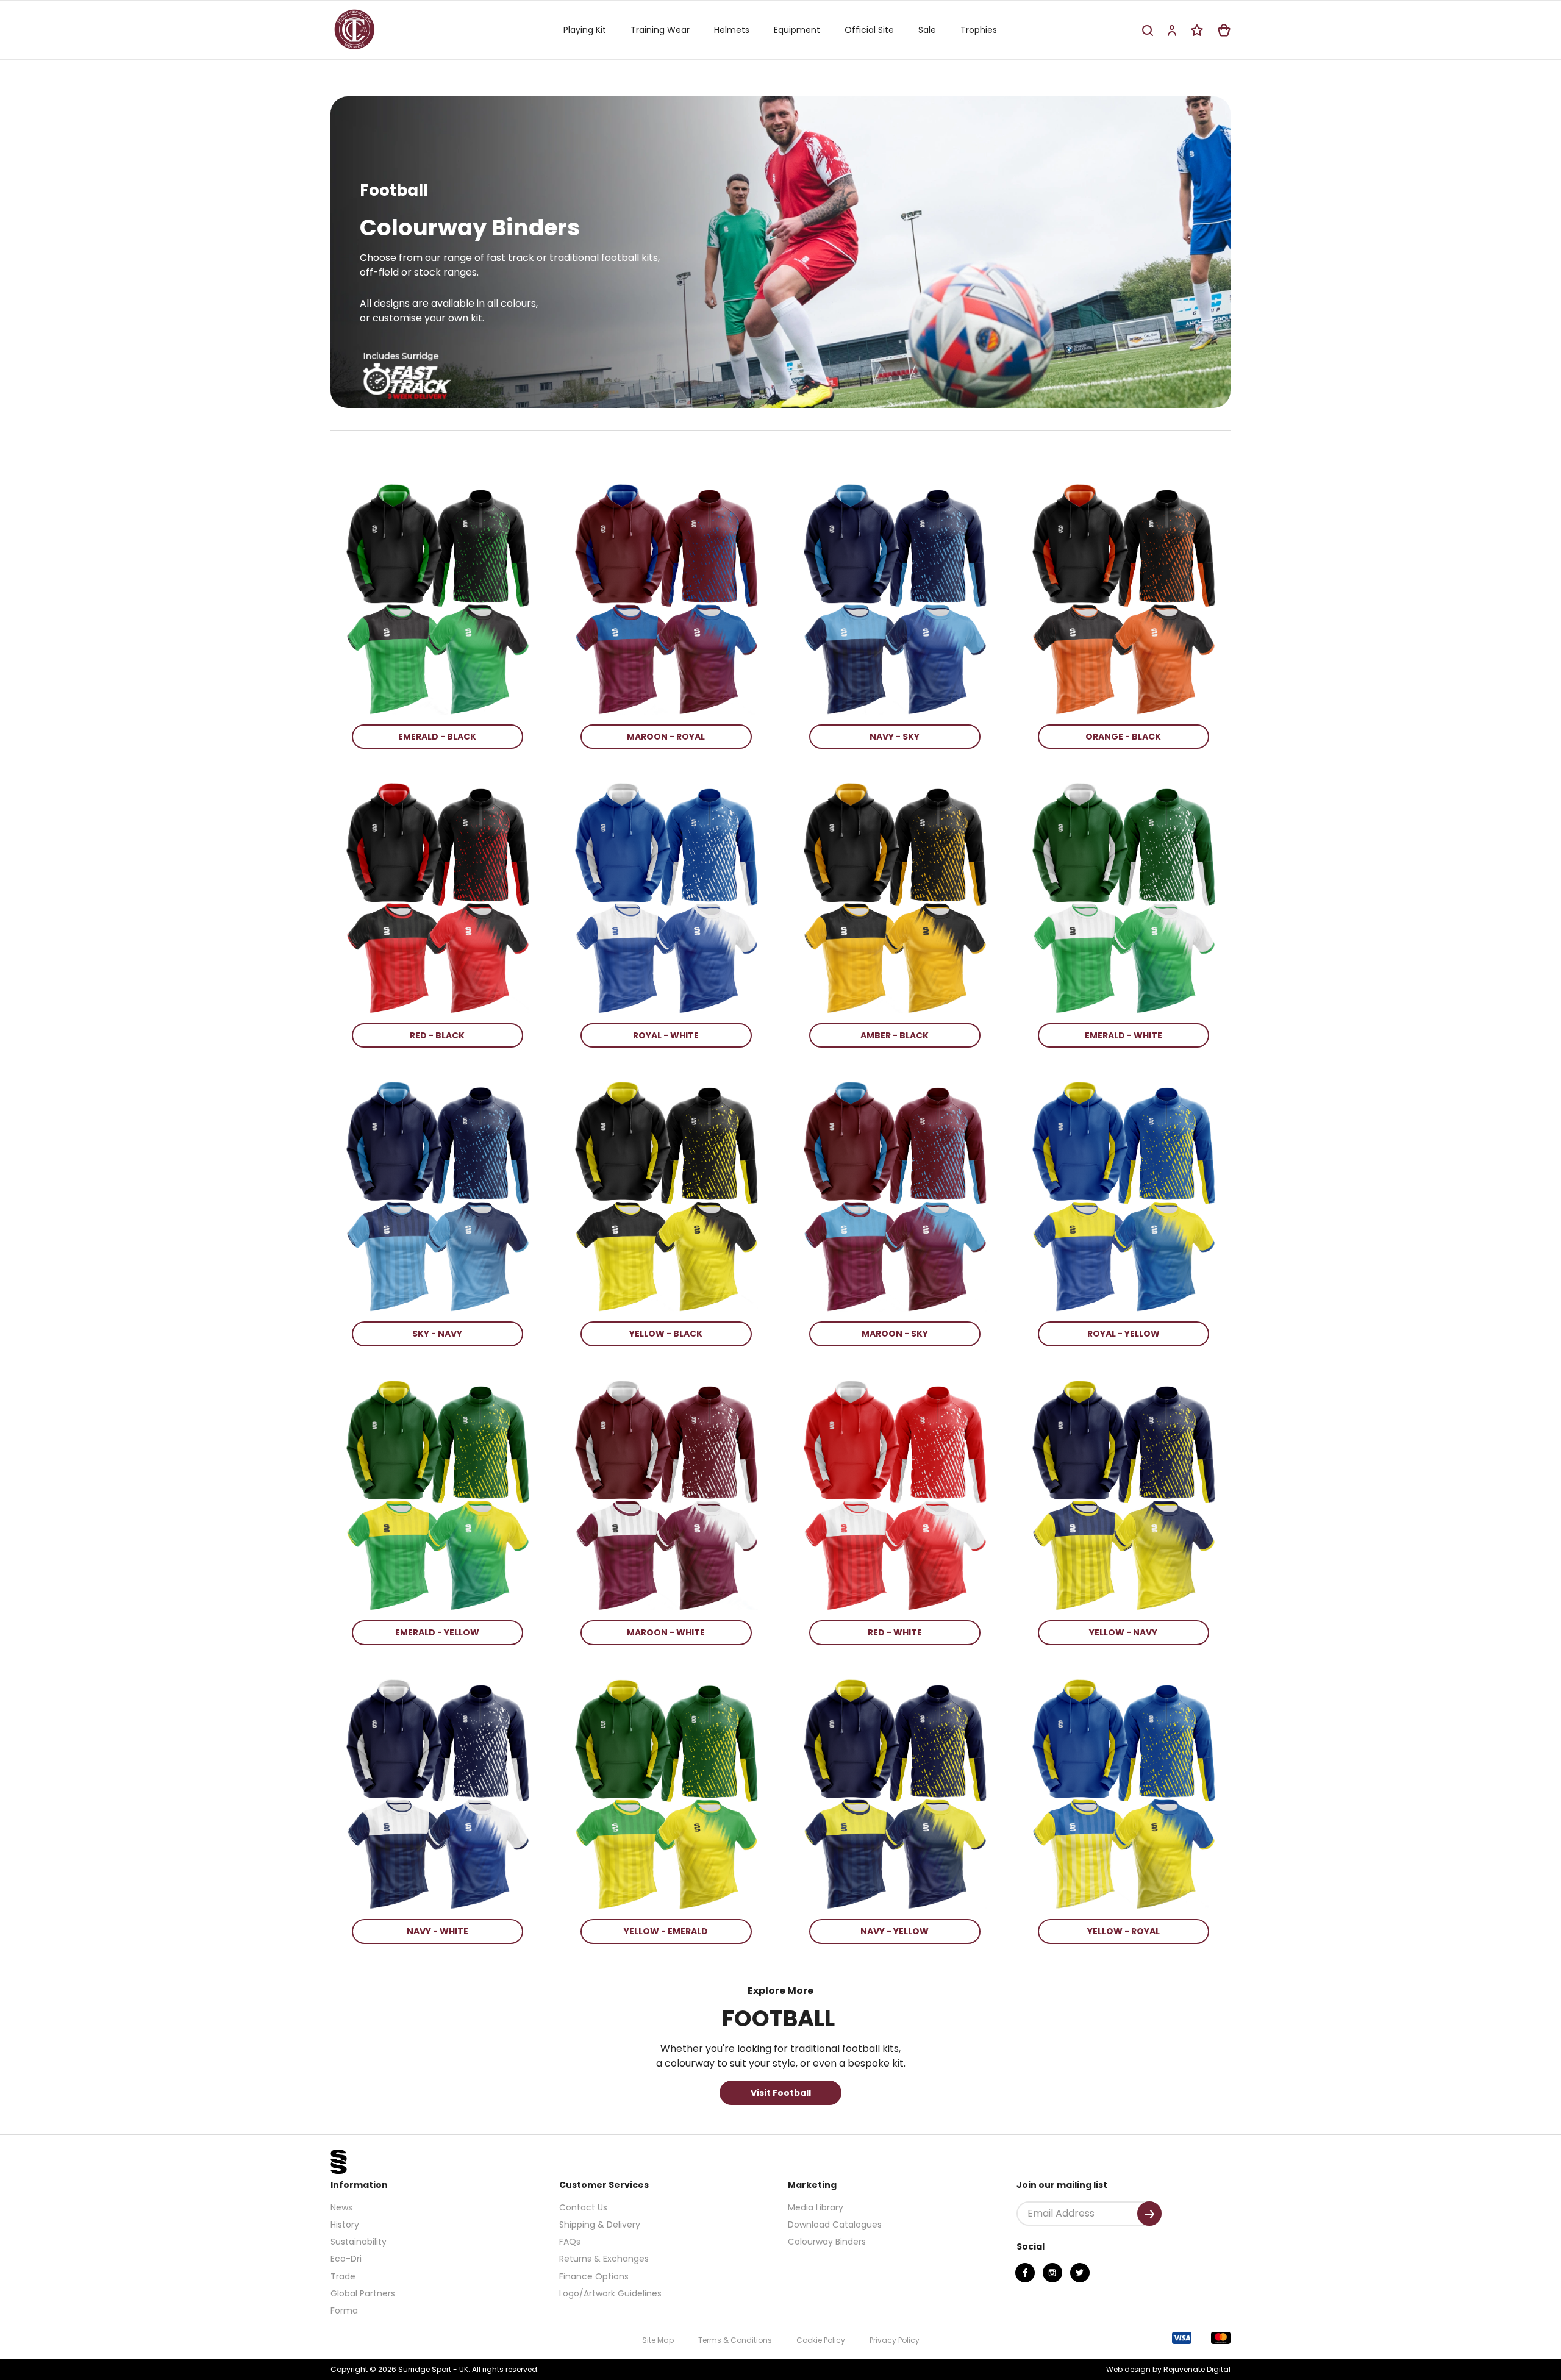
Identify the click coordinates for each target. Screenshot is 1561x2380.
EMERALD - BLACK (437, 737)
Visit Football (781, 2093)
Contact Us (583, 2207)
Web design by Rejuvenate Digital (1168, 2369)
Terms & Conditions (735, 2340)
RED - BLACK (437, 1035)
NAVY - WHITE (438, 1931)
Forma (344, 2310)
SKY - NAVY (437, 1334)
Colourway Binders (827, 2242)
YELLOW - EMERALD (666, 1931)
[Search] (1148, 30)
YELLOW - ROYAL (1123, 1931)
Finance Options (594, 2276)
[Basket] (1224, 30)
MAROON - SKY (895, 1334)
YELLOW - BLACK (666, 1334)
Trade (343, 2276)
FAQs (570, 2242)
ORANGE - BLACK (1123, 737)
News (341, 2207)
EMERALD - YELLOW (437, 1632)
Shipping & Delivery (600, 2225)
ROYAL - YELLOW (1123, 1334)
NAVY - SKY (895, 737)
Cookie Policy (821, 2340)
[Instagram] (1052, 2273)
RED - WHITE (895, 1632)
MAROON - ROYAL (666, 737)
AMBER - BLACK (895, 1035)
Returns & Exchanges (604, 2259)
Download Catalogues (835, 2225)
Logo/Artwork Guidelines (610, 2293)
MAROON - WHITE (666, 1632)
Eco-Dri (346, 2259)
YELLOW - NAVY (1123, 1632)
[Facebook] (1025, 2273)
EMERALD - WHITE (1123, 1035)
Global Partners (363, 2293)
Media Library (816, 2207)
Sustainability (359, 2242)
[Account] (1172, 30)
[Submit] (1149, 2214)
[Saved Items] (1197, 30)
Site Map (658, 2340)
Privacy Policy (895, 2340)
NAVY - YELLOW (895, 1931)
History (345, 2225)
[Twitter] (1080, 2273)
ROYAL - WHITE (666, 1035)
